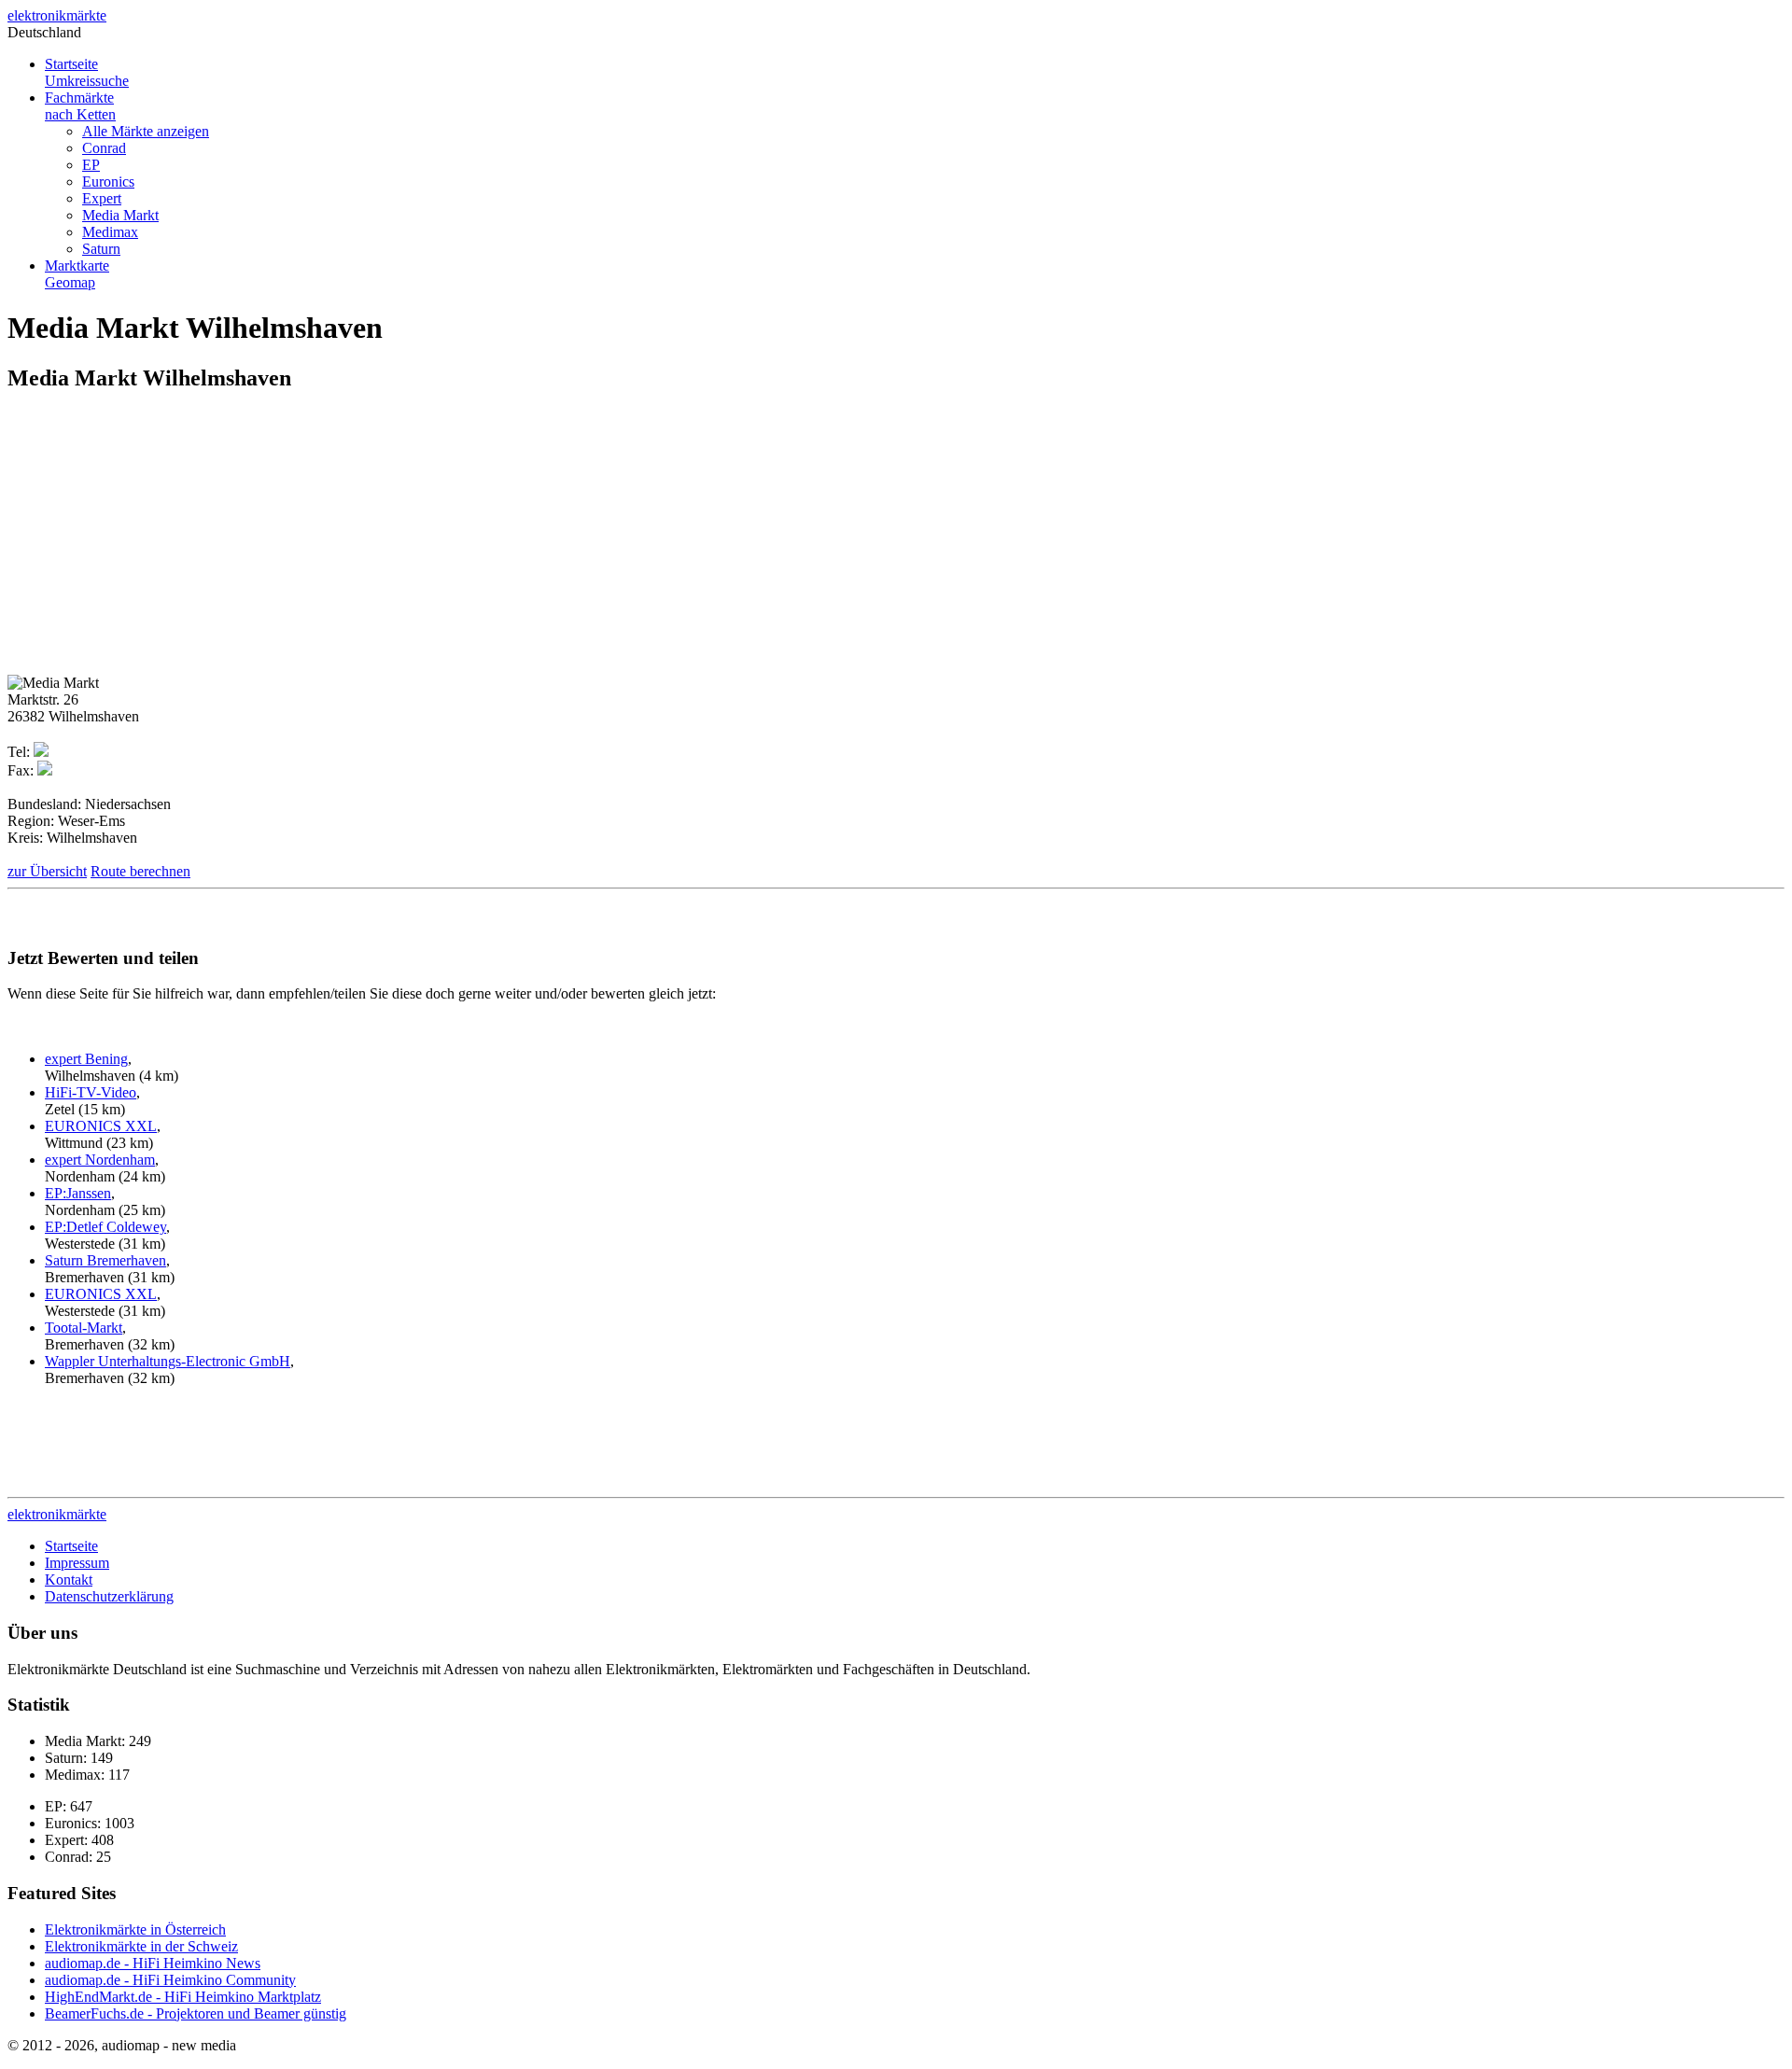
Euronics (108, 182)
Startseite (87, 72)
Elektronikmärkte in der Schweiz (141, 1946)
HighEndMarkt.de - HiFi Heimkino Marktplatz (183, 1997)
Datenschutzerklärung (109, 1596)
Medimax (110, 232)
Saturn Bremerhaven (105, 1260)
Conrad (104, 148)
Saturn (101, 249)
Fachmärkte (80, 106)
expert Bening (86, 1059)
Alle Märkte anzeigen (146, 131)
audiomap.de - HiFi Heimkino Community (170, 1980)
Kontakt (69, 1580)
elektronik (57, 15)
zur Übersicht (47, 871)
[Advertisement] (164, 540)
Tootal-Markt (84, 1328)
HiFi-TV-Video (91, 1092)
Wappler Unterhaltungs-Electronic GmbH (168, 1361)
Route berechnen (140, 871)
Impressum (77, 1563)
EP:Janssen (78, 1193)
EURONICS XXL (101, 1126)
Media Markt (120, 215)
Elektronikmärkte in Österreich (135, 1929)
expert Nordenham (100, 1160)
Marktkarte (77, 274)
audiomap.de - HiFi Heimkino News (153, 1963)
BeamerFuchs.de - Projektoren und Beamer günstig (196, 2013)
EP (91, 165)
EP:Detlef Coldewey (105, 1227)
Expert (102, 198)
